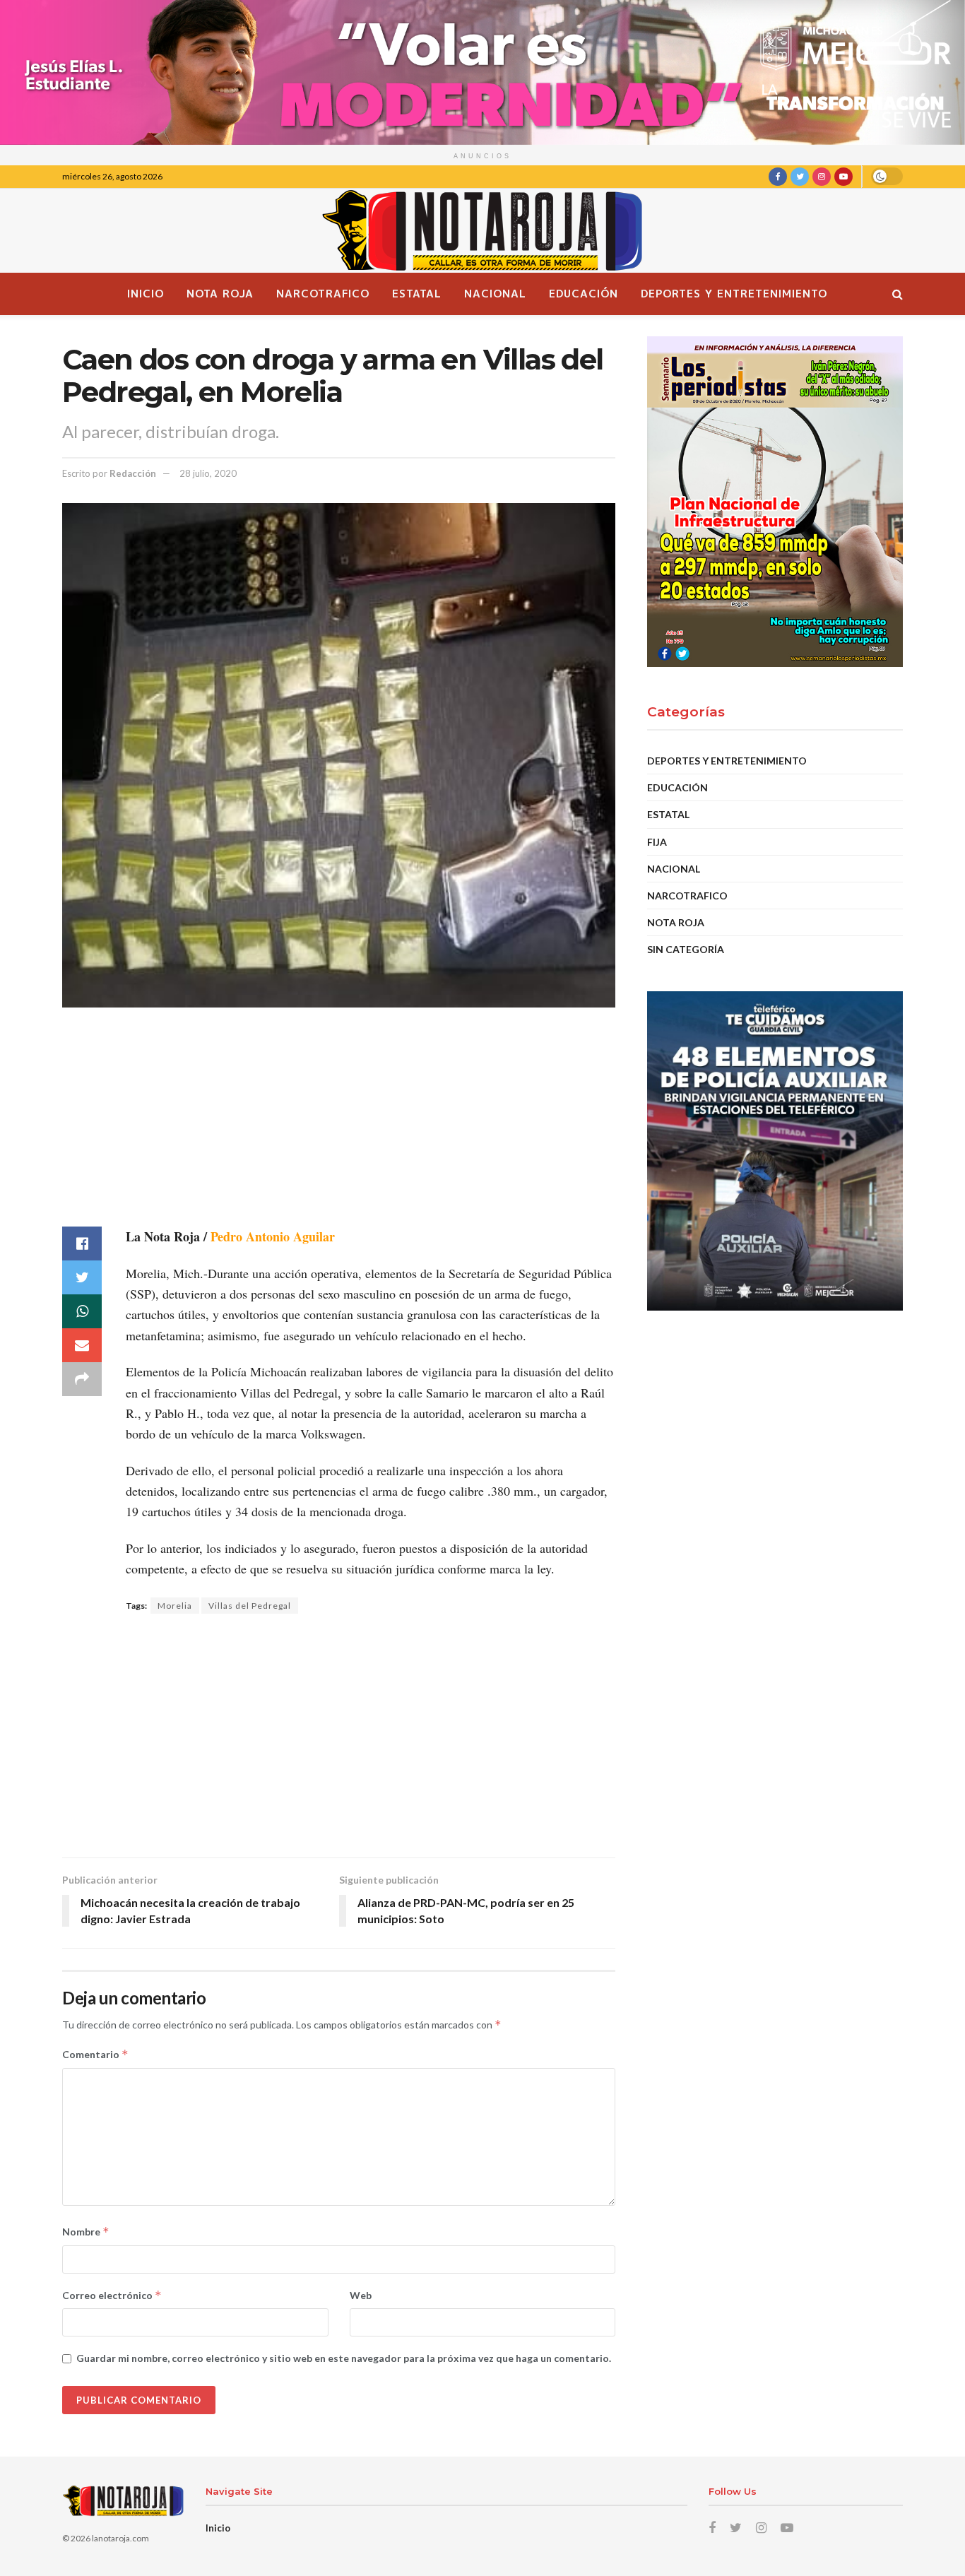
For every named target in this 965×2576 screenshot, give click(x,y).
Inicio (146, 294)
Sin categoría (686, 949)
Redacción (133, 473)
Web (361, 2295)
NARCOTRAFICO (323, 294)
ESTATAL (417, 294)
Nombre (86, 2232)
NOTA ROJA (220, 294)
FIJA (657, 842)
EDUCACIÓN (584, 294)
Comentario (95, 2054)
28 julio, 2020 (208, 473)
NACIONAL (495, 294)
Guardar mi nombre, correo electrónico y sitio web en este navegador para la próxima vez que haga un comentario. (344, 2358)
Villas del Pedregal (250, 1606)
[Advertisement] (339, 1128)
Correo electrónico (112, 2295)
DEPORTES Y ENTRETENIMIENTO (734, 294)
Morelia (175, 1606)
